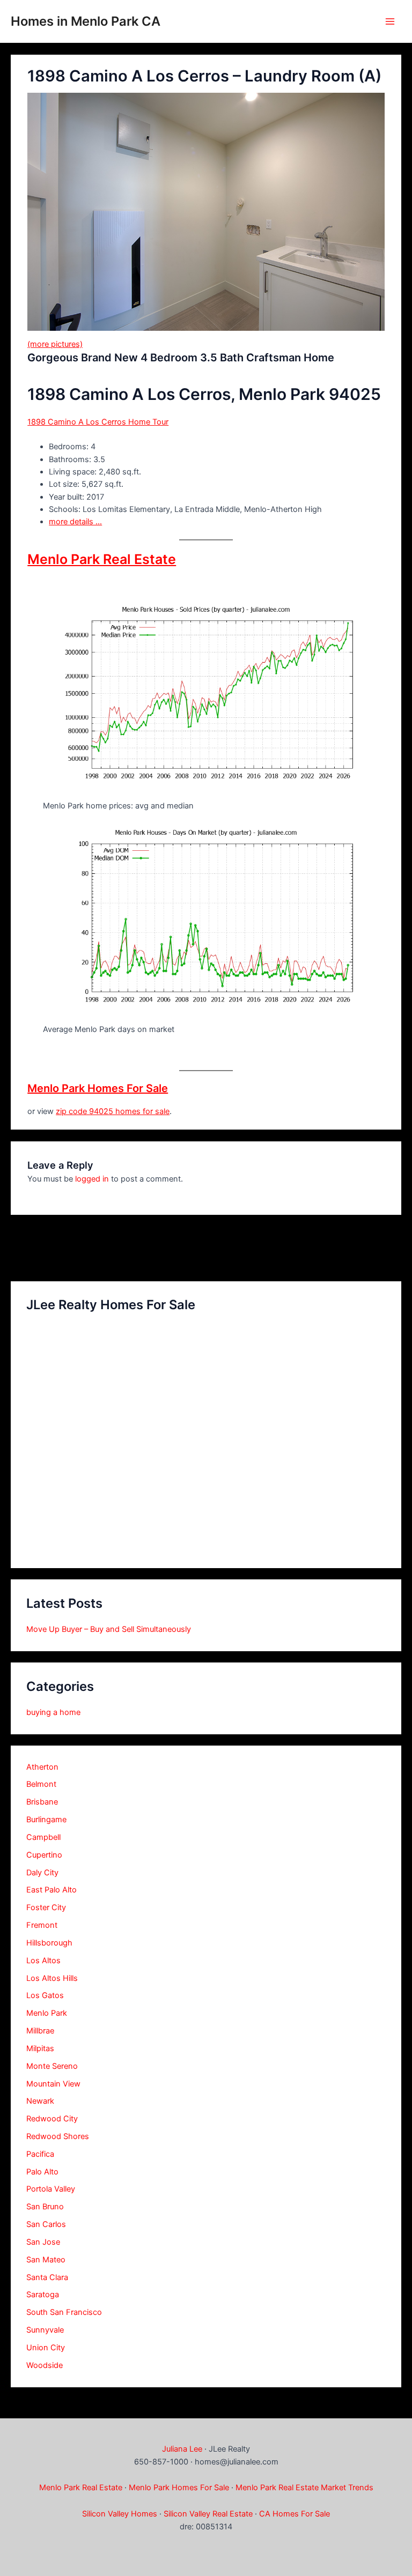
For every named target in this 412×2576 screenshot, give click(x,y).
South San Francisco (64, 2312)
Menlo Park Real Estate (102, 559)
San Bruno (45, 2207)
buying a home (53, 1712)
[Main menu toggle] (390, 21)
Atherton (42, 1767)
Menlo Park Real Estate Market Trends (304, 2488)
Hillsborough (49, 1943)
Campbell (43, 1837)
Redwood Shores (58, 2136)
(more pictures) (55, 344)
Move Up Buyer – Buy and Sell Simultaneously (109, 1629)
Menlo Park (47, 2013)
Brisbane (42, 1802)
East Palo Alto (51, 1890)
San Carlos (46, 2224)
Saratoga (43, 2295)
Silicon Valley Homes (120, 2514)
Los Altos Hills (52, 1978)
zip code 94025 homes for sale (113, 1111)
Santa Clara (47, 2277)
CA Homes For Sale (295, 2514)
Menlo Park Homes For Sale (98, 1088)
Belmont (41, 1784)
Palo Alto (42, 2172)
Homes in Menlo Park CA (86, 21)
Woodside (45, 2365)
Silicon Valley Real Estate (208, 2514)
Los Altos (43, 1961)
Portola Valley (51, 2189)
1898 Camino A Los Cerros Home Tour (98, 422)
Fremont (42, 1925)
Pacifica (40, 2154)
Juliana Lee (182, 2449)
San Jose (43, 2242)
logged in (92, 1179)
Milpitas (40, 2048)
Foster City (46, 1907)
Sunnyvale (45, 2330)
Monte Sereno (52, 2066)
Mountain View (53, 2084)
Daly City (42, 1873)
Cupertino (44, 1855)
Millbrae (40, 2031)
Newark (40, 2101)
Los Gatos (45, 1995)
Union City (46, 2348)
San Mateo (46, 2260)
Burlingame (46, 1820)
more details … (75, 522)
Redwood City (52, 2119)
